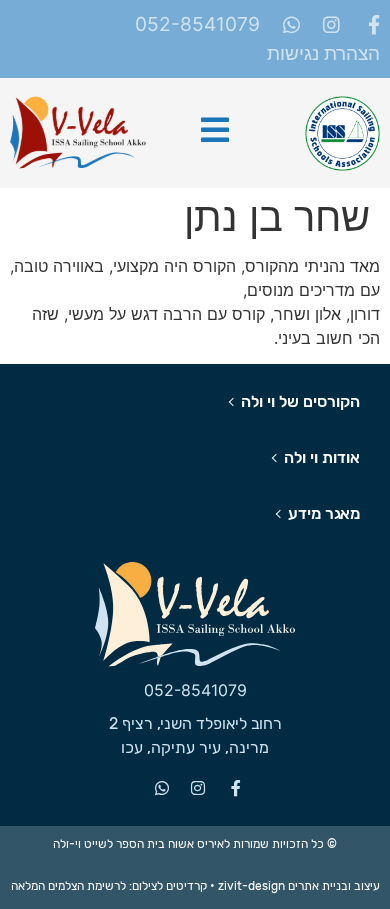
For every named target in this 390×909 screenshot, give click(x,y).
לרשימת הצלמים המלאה (68, 886)
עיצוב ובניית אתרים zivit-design (299, 886)
